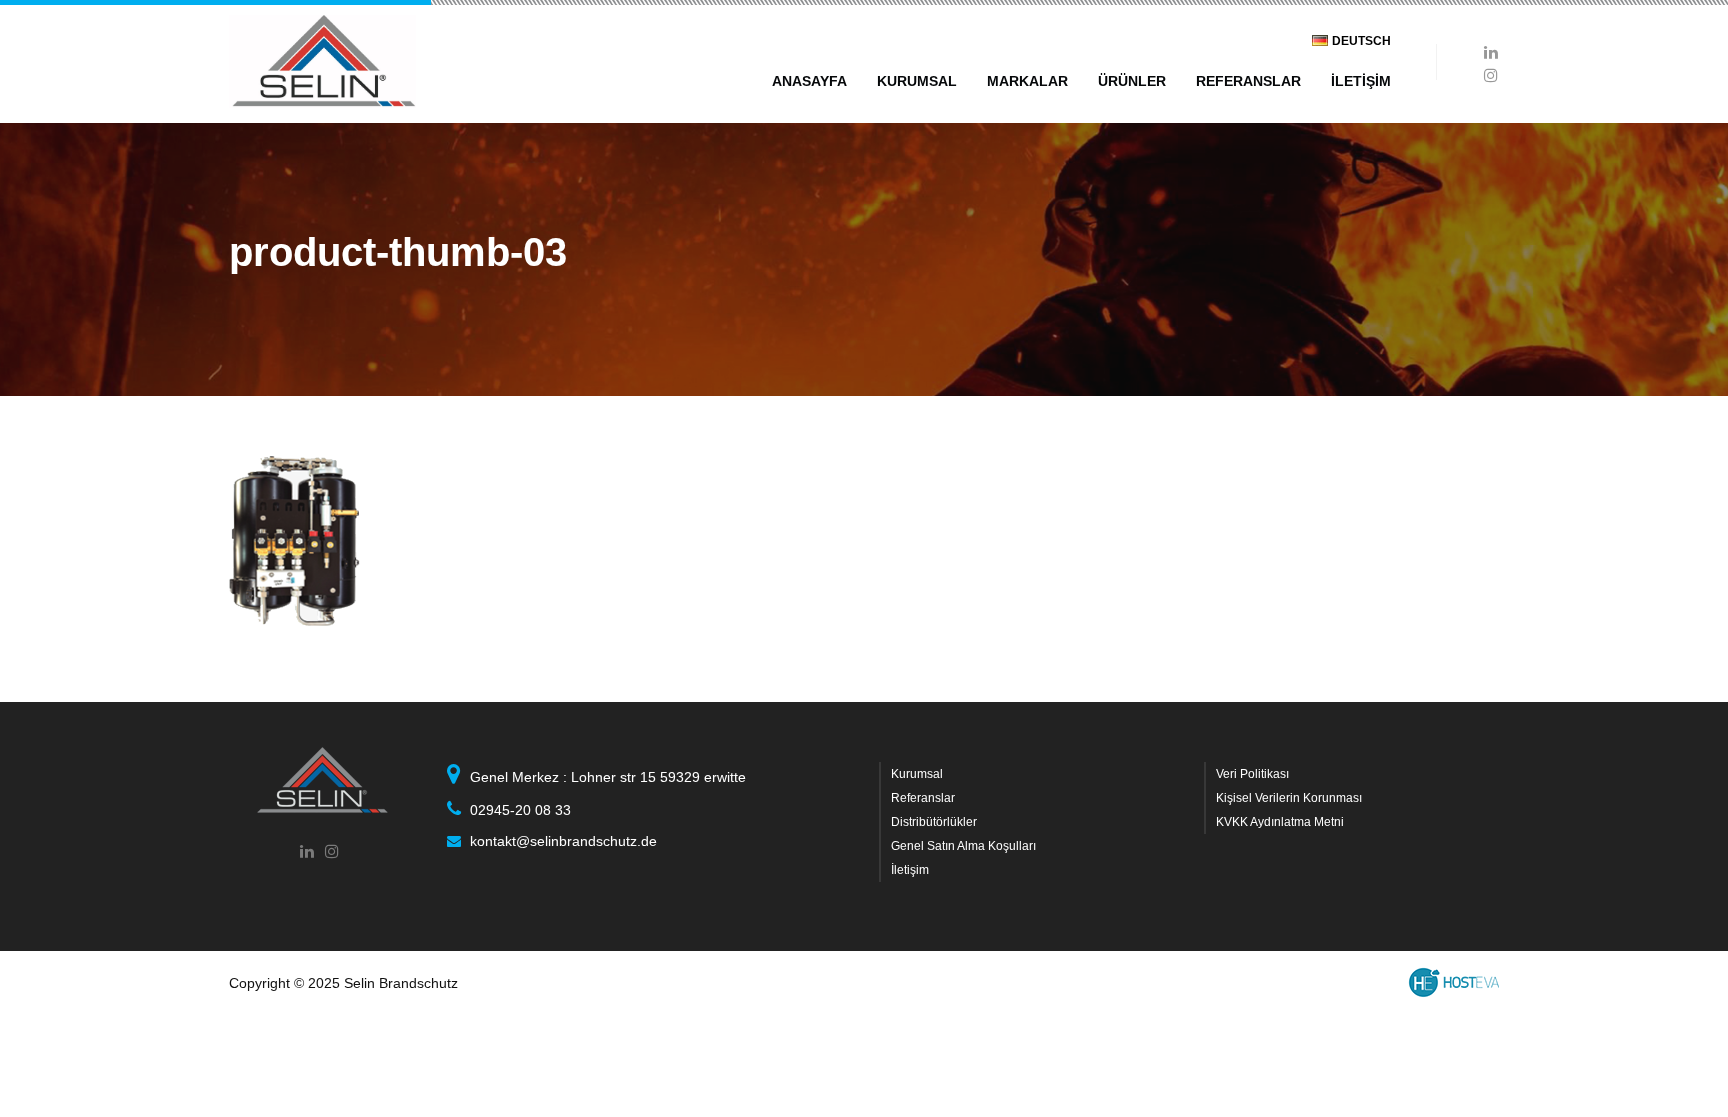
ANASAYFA (809, 81)
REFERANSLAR (1248, 81)
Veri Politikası (1252, 774)
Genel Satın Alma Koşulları (963, 846)
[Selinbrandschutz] (322, 61)
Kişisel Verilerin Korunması (1289, 798)
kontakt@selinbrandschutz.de (563, 841)
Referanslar (923, 798)
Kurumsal (917, 774)
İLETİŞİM (1361, 81)
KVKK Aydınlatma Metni (1280, 822)
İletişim (910, 870)
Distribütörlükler (934, 822)
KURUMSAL (917, 81)
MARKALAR (1027, 81)
